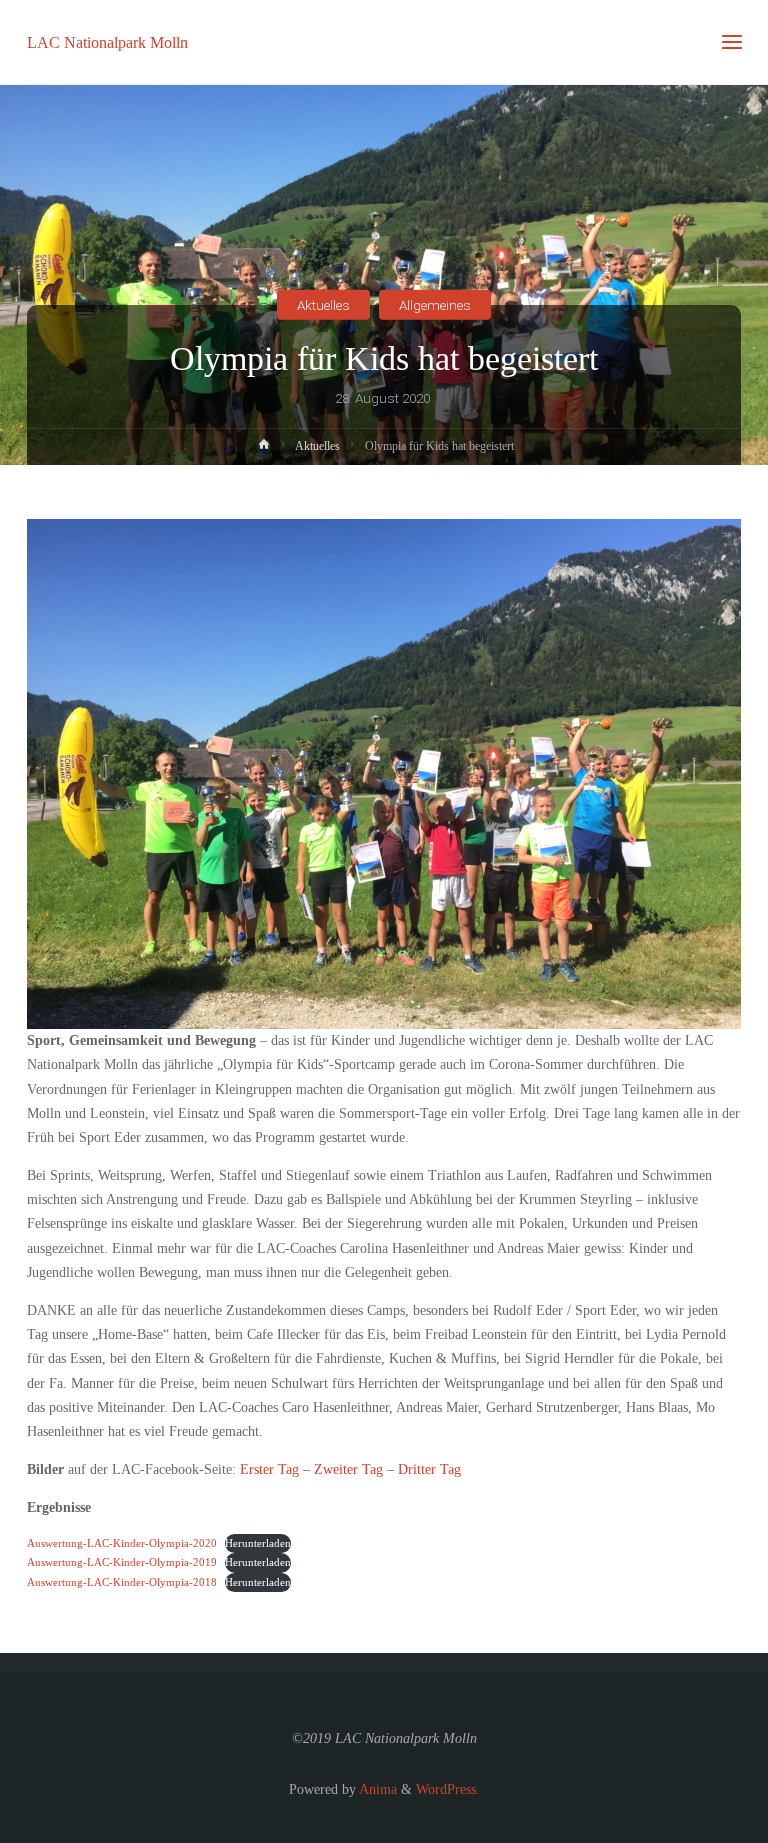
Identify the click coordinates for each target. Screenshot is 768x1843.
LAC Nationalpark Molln (107, 42)
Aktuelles (323, 305)
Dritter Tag (429, 1469)
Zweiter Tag (348, 1469)
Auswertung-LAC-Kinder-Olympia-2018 (122, 1582)
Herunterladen (258, 1543)
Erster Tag (269, 1469)
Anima (376, 1789)
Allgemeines (435, 305)
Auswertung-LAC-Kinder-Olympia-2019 (122, 1562)
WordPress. (448, 1789)
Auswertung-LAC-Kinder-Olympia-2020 (122, 1543)
